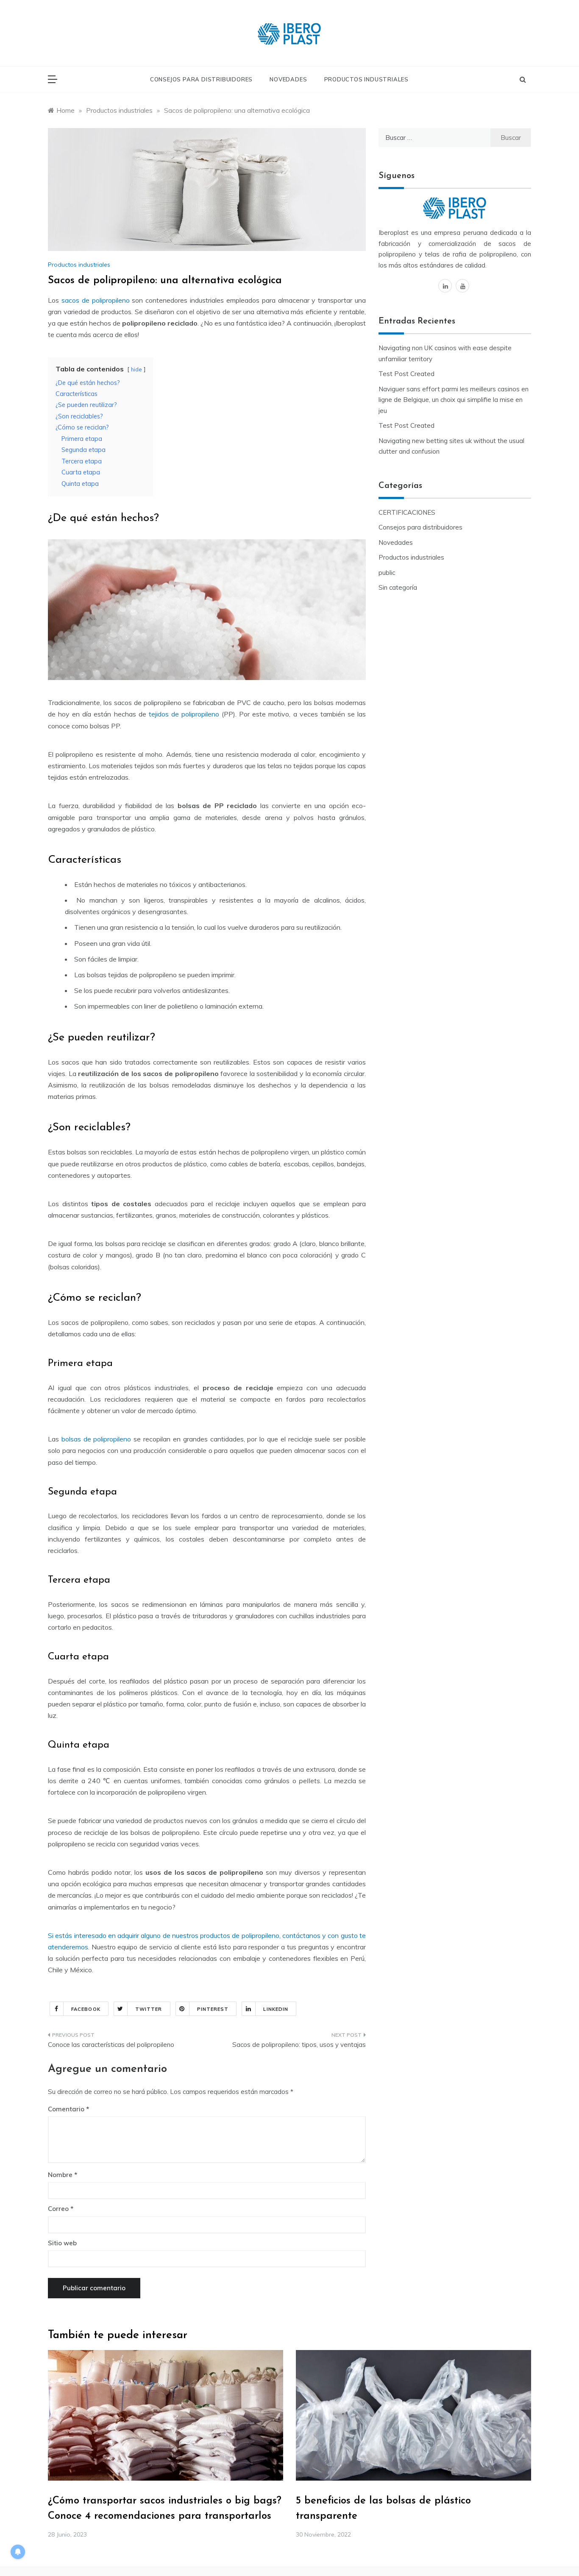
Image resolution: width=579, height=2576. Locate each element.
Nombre (63, 2175)
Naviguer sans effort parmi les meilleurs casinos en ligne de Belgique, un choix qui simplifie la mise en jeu (454, 400)
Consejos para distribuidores (201, 79)
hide (136, 369)
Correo (61, 2209)
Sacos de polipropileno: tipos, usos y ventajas (299, 2045)
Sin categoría (398, 587)
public (387, 573)
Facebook (86, 2009)
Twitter (149, 2009)
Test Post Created (406, 374)
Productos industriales (367, 79)
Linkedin (276, 2009)
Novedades (288, 79)
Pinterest (213, 2009)
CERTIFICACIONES (407, 512)
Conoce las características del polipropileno (111, 2045)
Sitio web (62, 2243)
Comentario (66, 2109)
